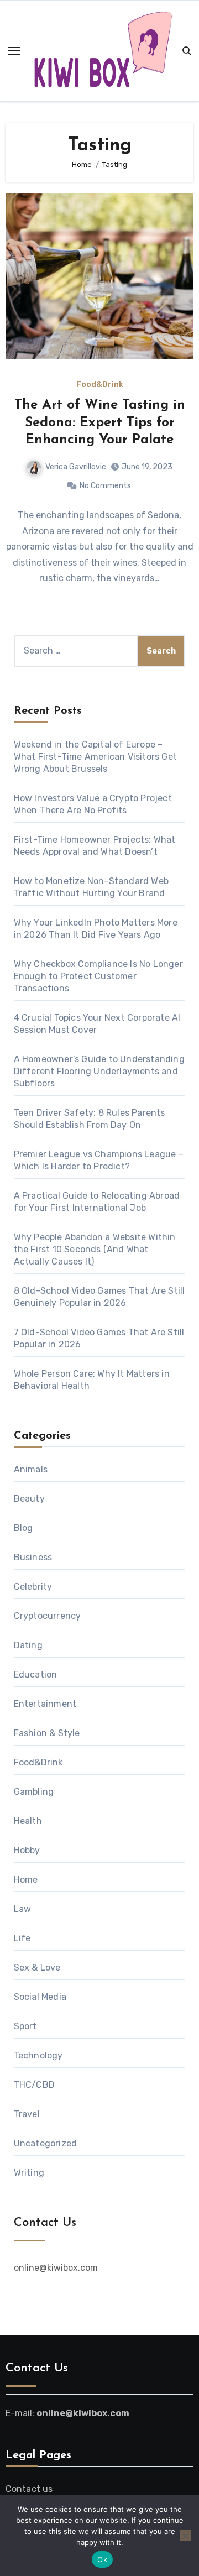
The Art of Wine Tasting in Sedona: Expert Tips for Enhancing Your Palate (100, 422)
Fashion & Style (47, 1733)
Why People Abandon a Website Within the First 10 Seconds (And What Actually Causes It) (95, 1249)
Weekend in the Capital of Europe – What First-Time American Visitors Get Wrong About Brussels (95, 757)
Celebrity (33, 1587)
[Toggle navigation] (14, 51)
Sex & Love (37, 1968)
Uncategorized (46, 2143)
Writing (29, 2173)
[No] (185, 2536)
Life (22, 1938)
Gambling (34, 1792)
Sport (25, 2026)
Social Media (40, 1997)
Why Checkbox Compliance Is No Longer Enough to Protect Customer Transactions (98, 976)
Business (33, 1557)
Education (36, 1674)
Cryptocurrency (48, 1616)
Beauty (29, 1499)
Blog (23, 1528)
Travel (27, 2114)
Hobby (27, 1850)
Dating (28, 1645)
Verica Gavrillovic (76, 467)
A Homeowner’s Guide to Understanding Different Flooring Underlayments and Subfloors (99, 1071)
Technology (38, 2055)
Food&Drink (100, 385)
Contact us (29, 2489)
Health (28, 1821)
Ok (102, 2559)
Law (23, 1909)
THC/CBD (34, 2085)
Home (26, 1880)
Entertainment (45, 1704)
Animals (31, 1469)
